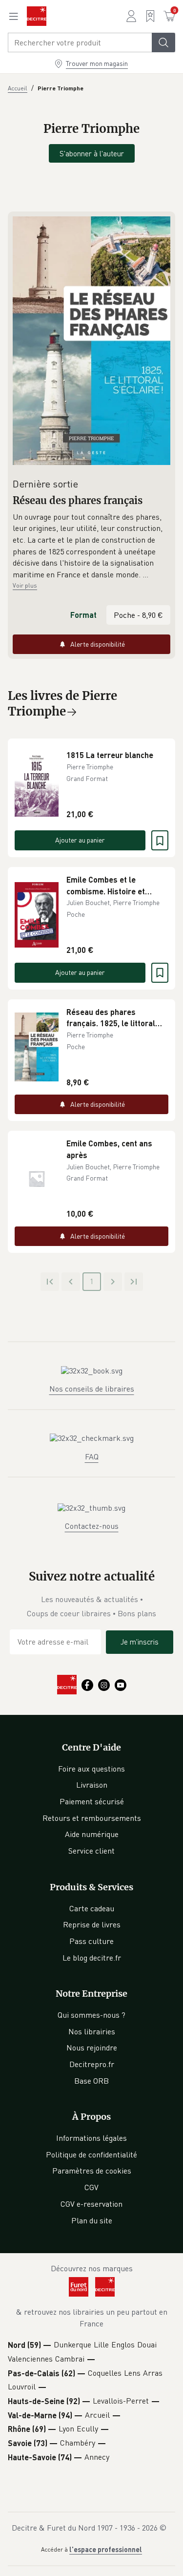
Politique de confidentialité (91, 2154)
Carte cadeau (92, 1908)
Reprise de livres (92, 1924)
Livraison (92, 1785)
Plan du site (92, 2220)
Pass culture (91, 1941)
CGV (91, 2187)
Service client (91, 1851)
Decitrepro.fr (92, 2064)
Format (83, 615)
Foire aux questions (91, 1769)
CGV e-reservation (91, 2204)
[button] (91, 546)
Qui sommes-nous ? (91, 2015)
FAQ (92, 1457)
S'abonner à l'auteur (92, 153)
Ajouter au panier (80, 840)
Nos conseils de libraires (92, 1389)
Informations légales (91, 2138)
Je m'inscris (140, 1642)
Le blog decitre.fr (92, 1958)
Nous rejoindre (92, 2048)
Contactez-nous (92, 1526)
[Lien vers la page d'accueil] (37, 16)
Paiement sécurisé (92, 1801)
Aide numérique (92, 1834)
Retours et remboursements (92, 1818)
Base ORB (91, 2081)
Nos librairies (92, 2031)
